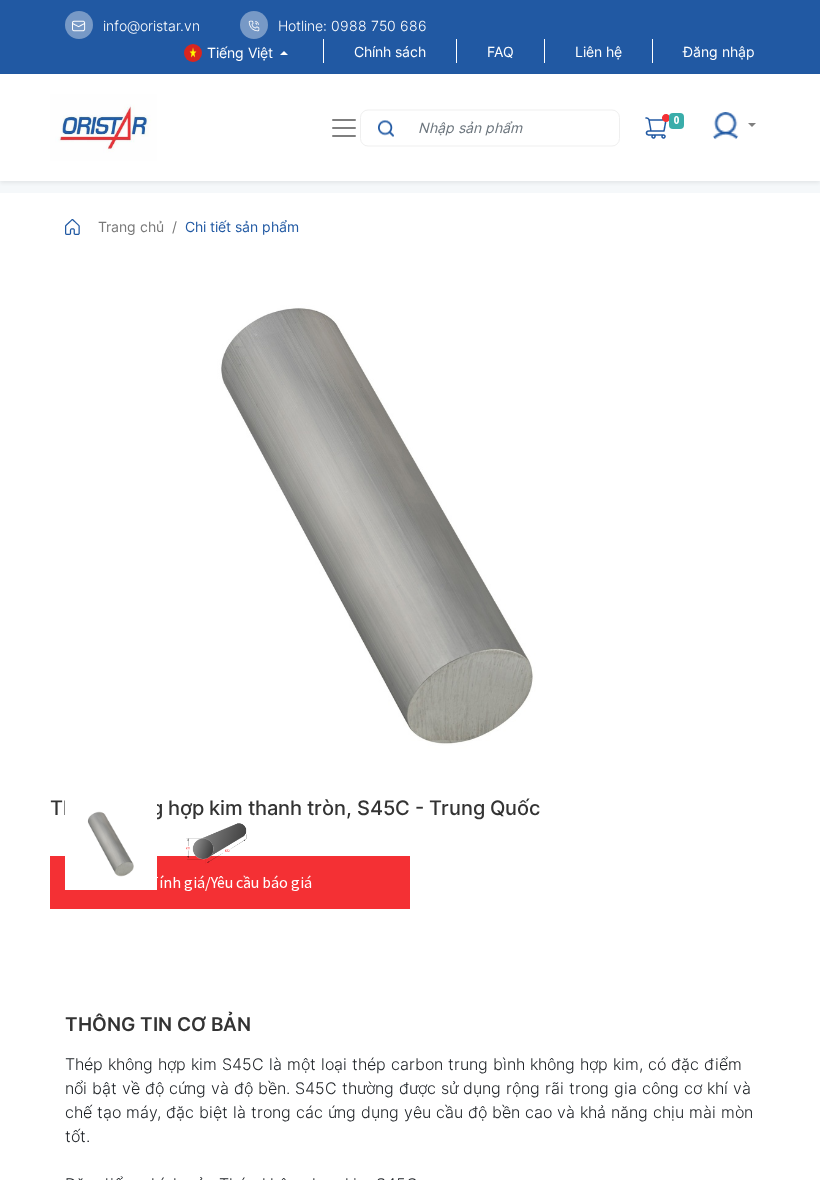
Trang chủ (131, 226)
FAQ (500, 51)
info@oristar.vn (151, 25)
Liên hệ (598, 51)
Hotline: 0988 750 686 (352, 25)
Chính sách (390, 51)
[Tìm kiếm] (383, 127)
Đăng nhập (719, 51)
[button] (740, 127)
